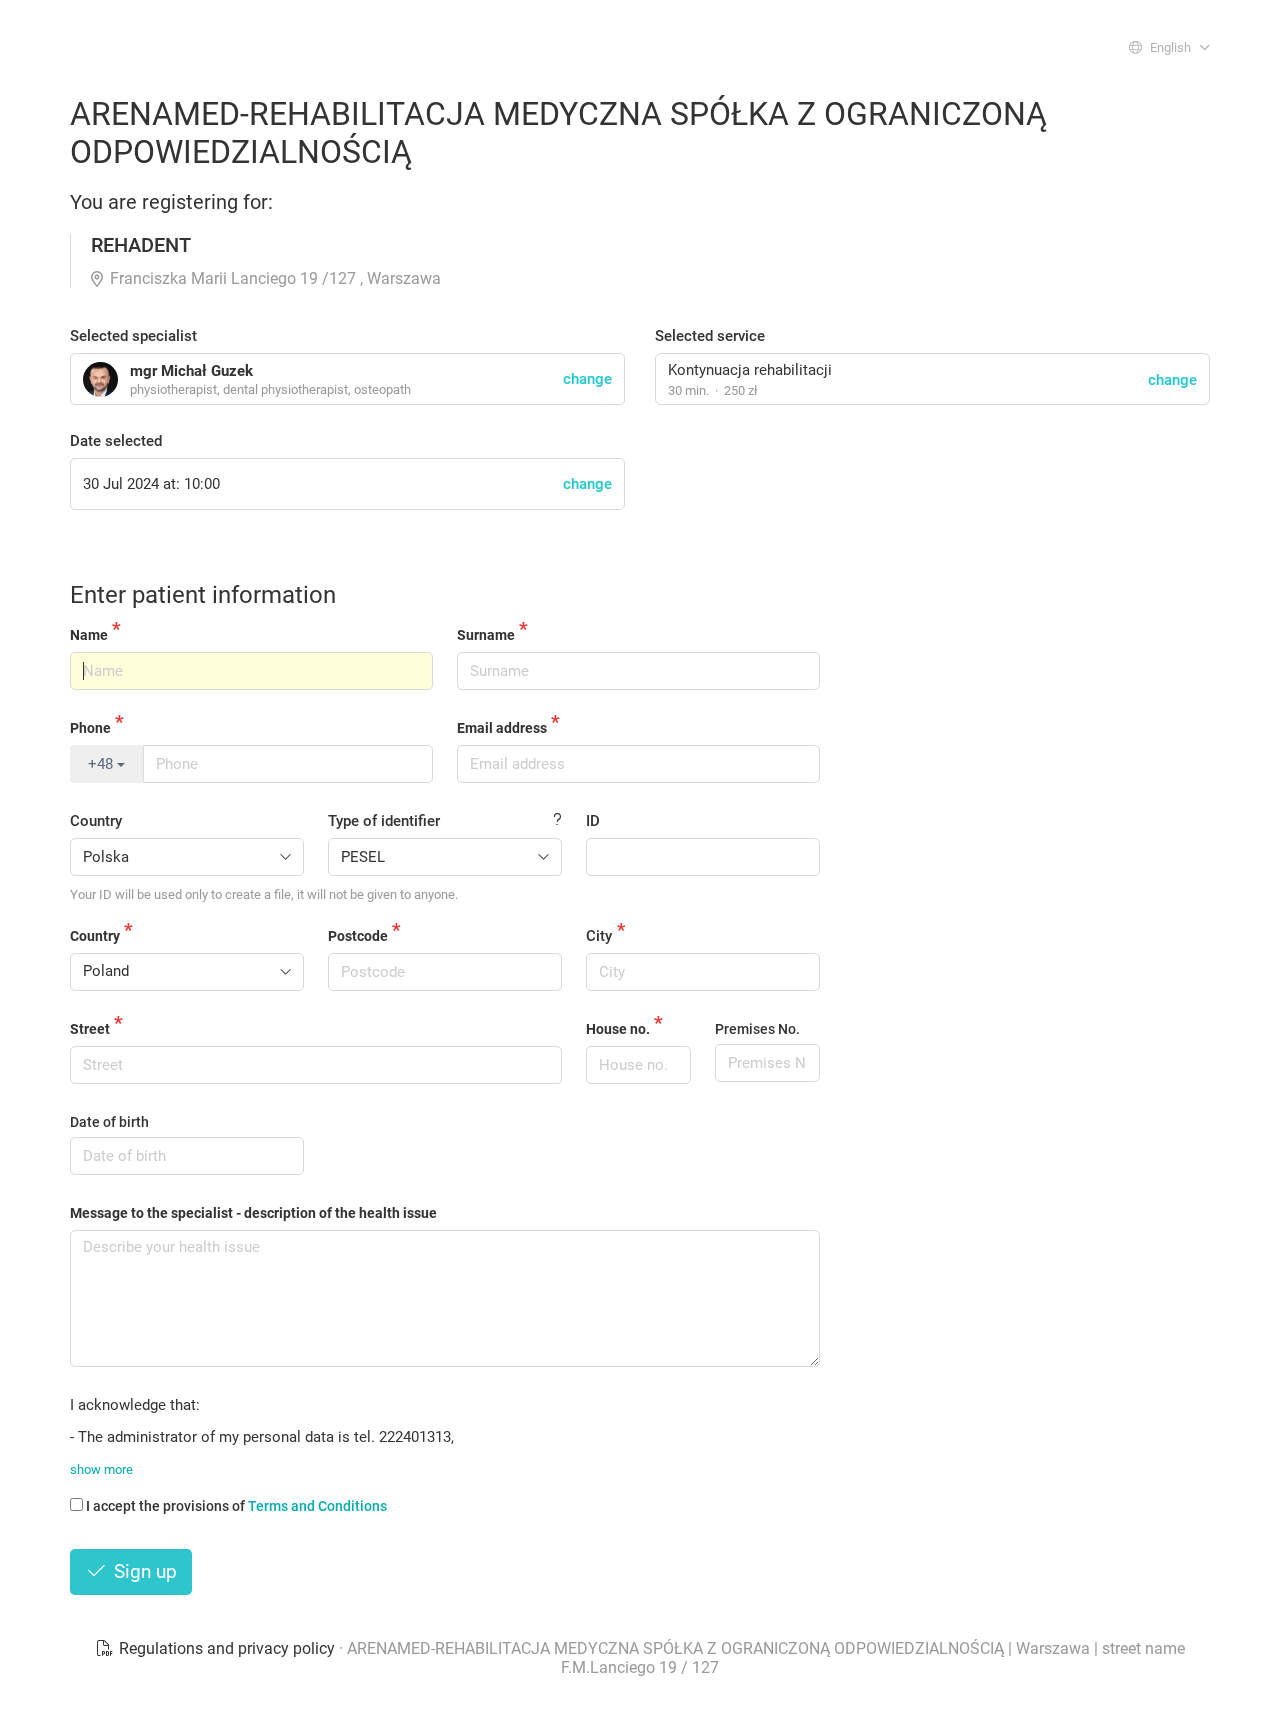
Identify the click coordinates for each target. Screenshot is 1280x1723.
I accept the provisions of (236, 1506)
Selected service (710, 336)
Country (96, 821)
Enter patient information (203, 595)
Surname (486, 635)
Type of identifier (384, 821)
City (599, 936)
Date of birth (109, 1122)
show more (101, 1469)
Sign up (143, 1571)
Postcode (358, 936)
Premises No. (757, 1029)
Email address (502, 728)
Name (89, 635)
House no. (618, 1029)
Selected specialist (133, 336)
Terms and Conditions (317, 1506)
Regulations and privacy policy (227, 1648)
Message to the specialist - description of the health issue (253, 1213)
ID (593, 821)
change (1172, 380)
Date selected (116, 441)
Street (90, 1029)
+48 (102, 764)
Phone (90, 728)
